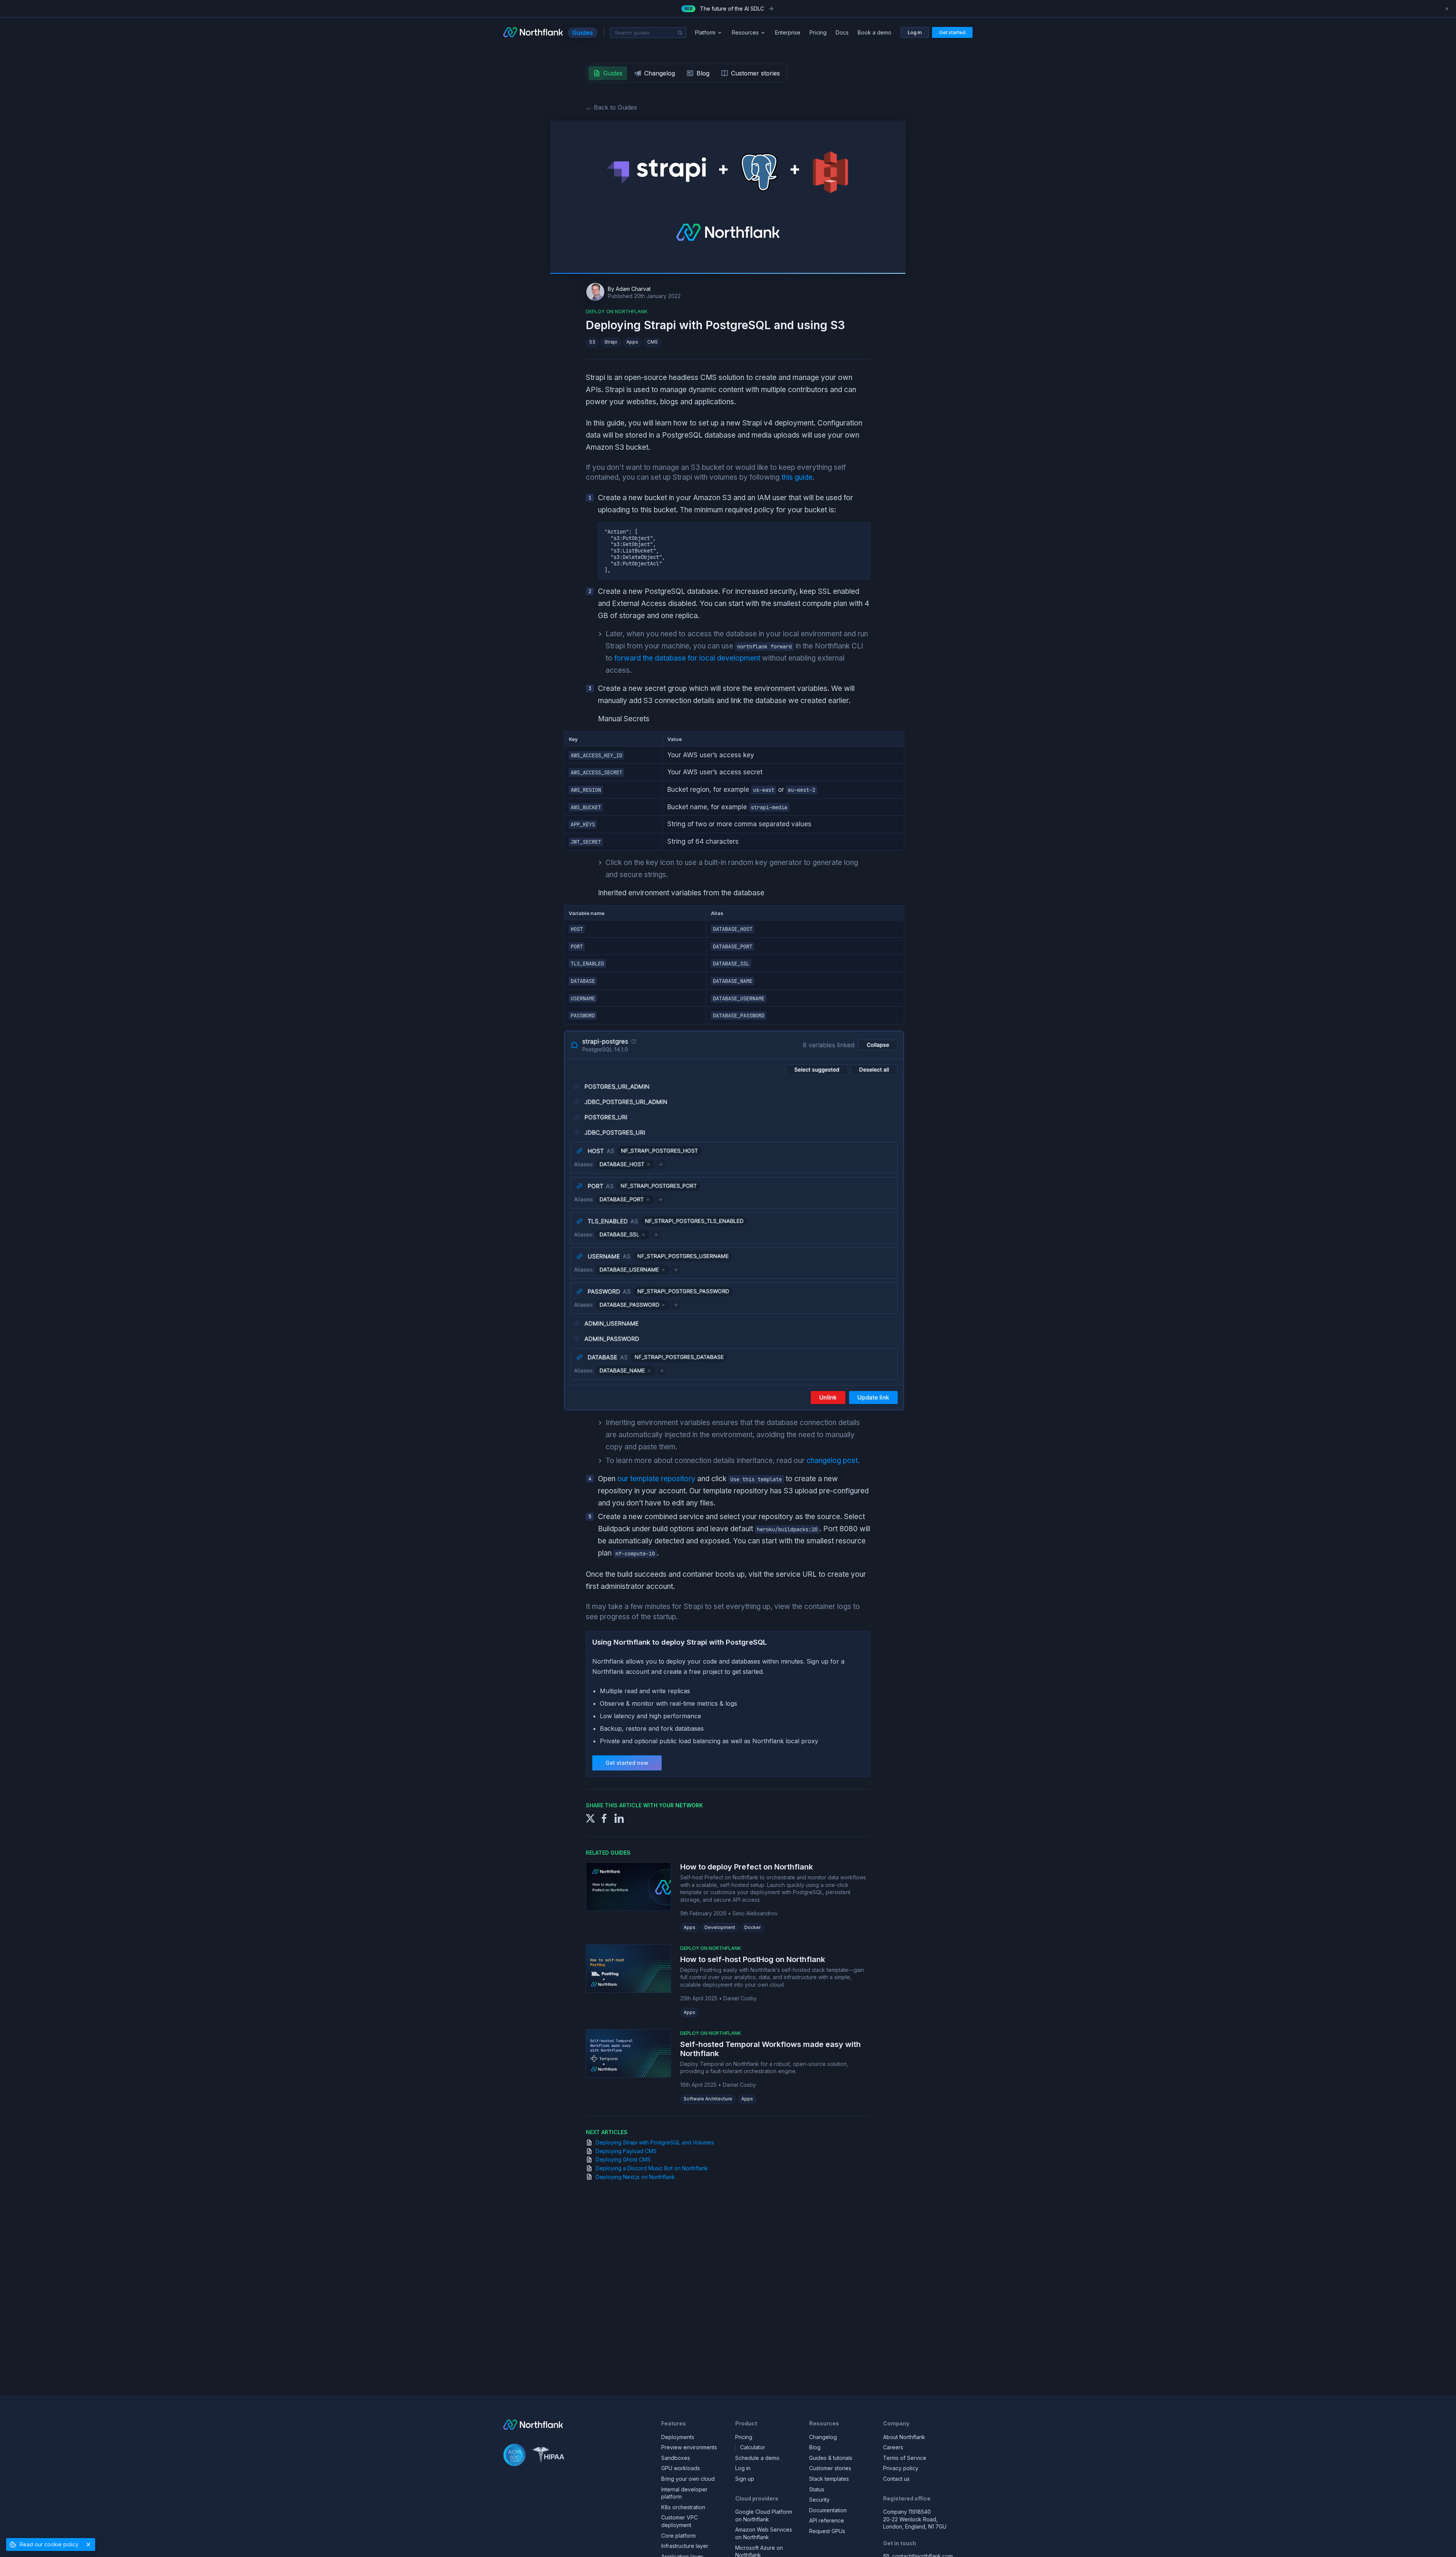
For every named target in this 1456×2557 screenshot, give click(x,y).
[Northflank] (533, 33)
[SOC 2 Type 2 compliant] (515, 2456)
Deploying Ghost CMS (623, 2159)
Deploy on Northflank (711, 1948)
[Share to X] (590, 1818)
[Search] (680, 33)
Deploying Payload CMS (626, 2151)
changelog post (832, 1461)
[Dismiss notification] (1447, 9)
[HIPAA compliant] (548, 2456)
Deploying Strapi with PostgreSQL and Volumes (655, 2142)
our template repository (656, 1479)
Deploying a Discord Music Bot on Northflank (652, 2168)
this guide (797, 477)
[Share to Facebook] (604, 1818)
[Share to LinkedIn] (619, 1818)
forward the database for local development (687, 658)
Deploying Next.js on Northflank (635, 2177)
